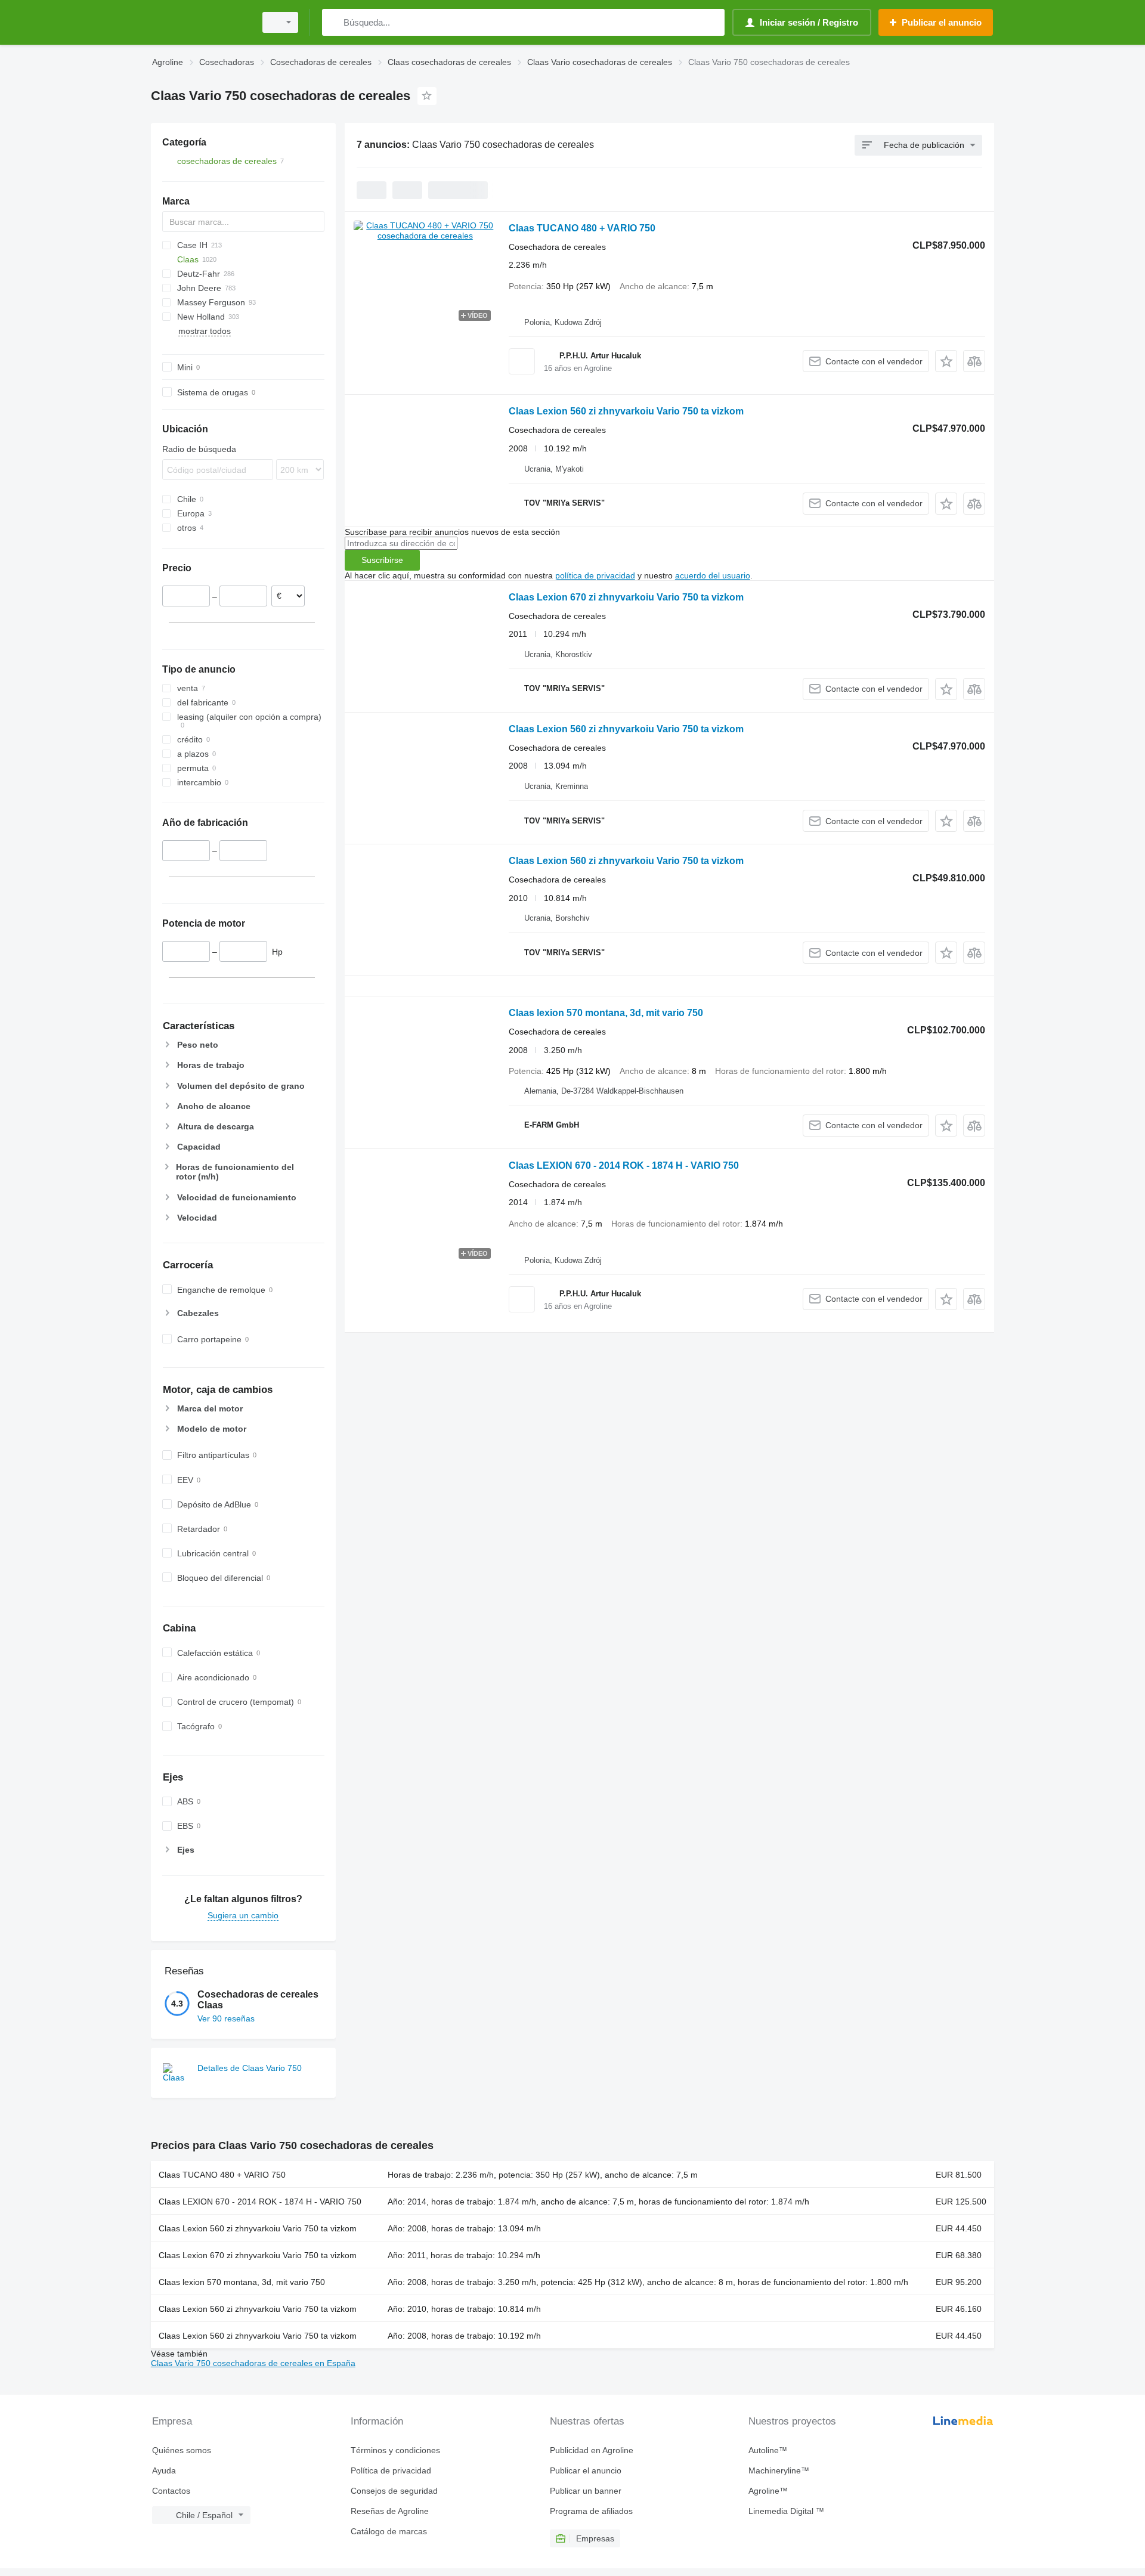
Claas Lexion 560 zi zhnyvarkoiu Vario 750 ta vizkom (626, 411)
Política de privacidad (391, 2470)
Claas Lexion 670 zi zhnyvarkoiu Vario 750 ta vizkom (626, 597)
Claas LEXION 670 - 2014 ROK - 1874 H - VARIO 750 (624, 1165)
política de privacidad (595, 575)
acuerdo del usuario (713, 575)
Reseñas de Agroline (390, 2511)
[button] (946, 361)
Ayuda (164, 2470)
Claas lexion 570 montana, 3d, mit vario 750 (606, 1013)
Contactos (171, 2491)
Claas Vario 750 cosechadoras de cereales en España (253, 2363)
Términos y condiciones (395, 2450)
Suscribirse (382, 560)
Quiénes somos (182, 2450)
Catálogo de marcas (389, 2531)
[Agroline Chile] (200, 22)
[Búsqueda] (334, 22)
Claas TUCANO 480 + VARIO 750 (582, 228)
